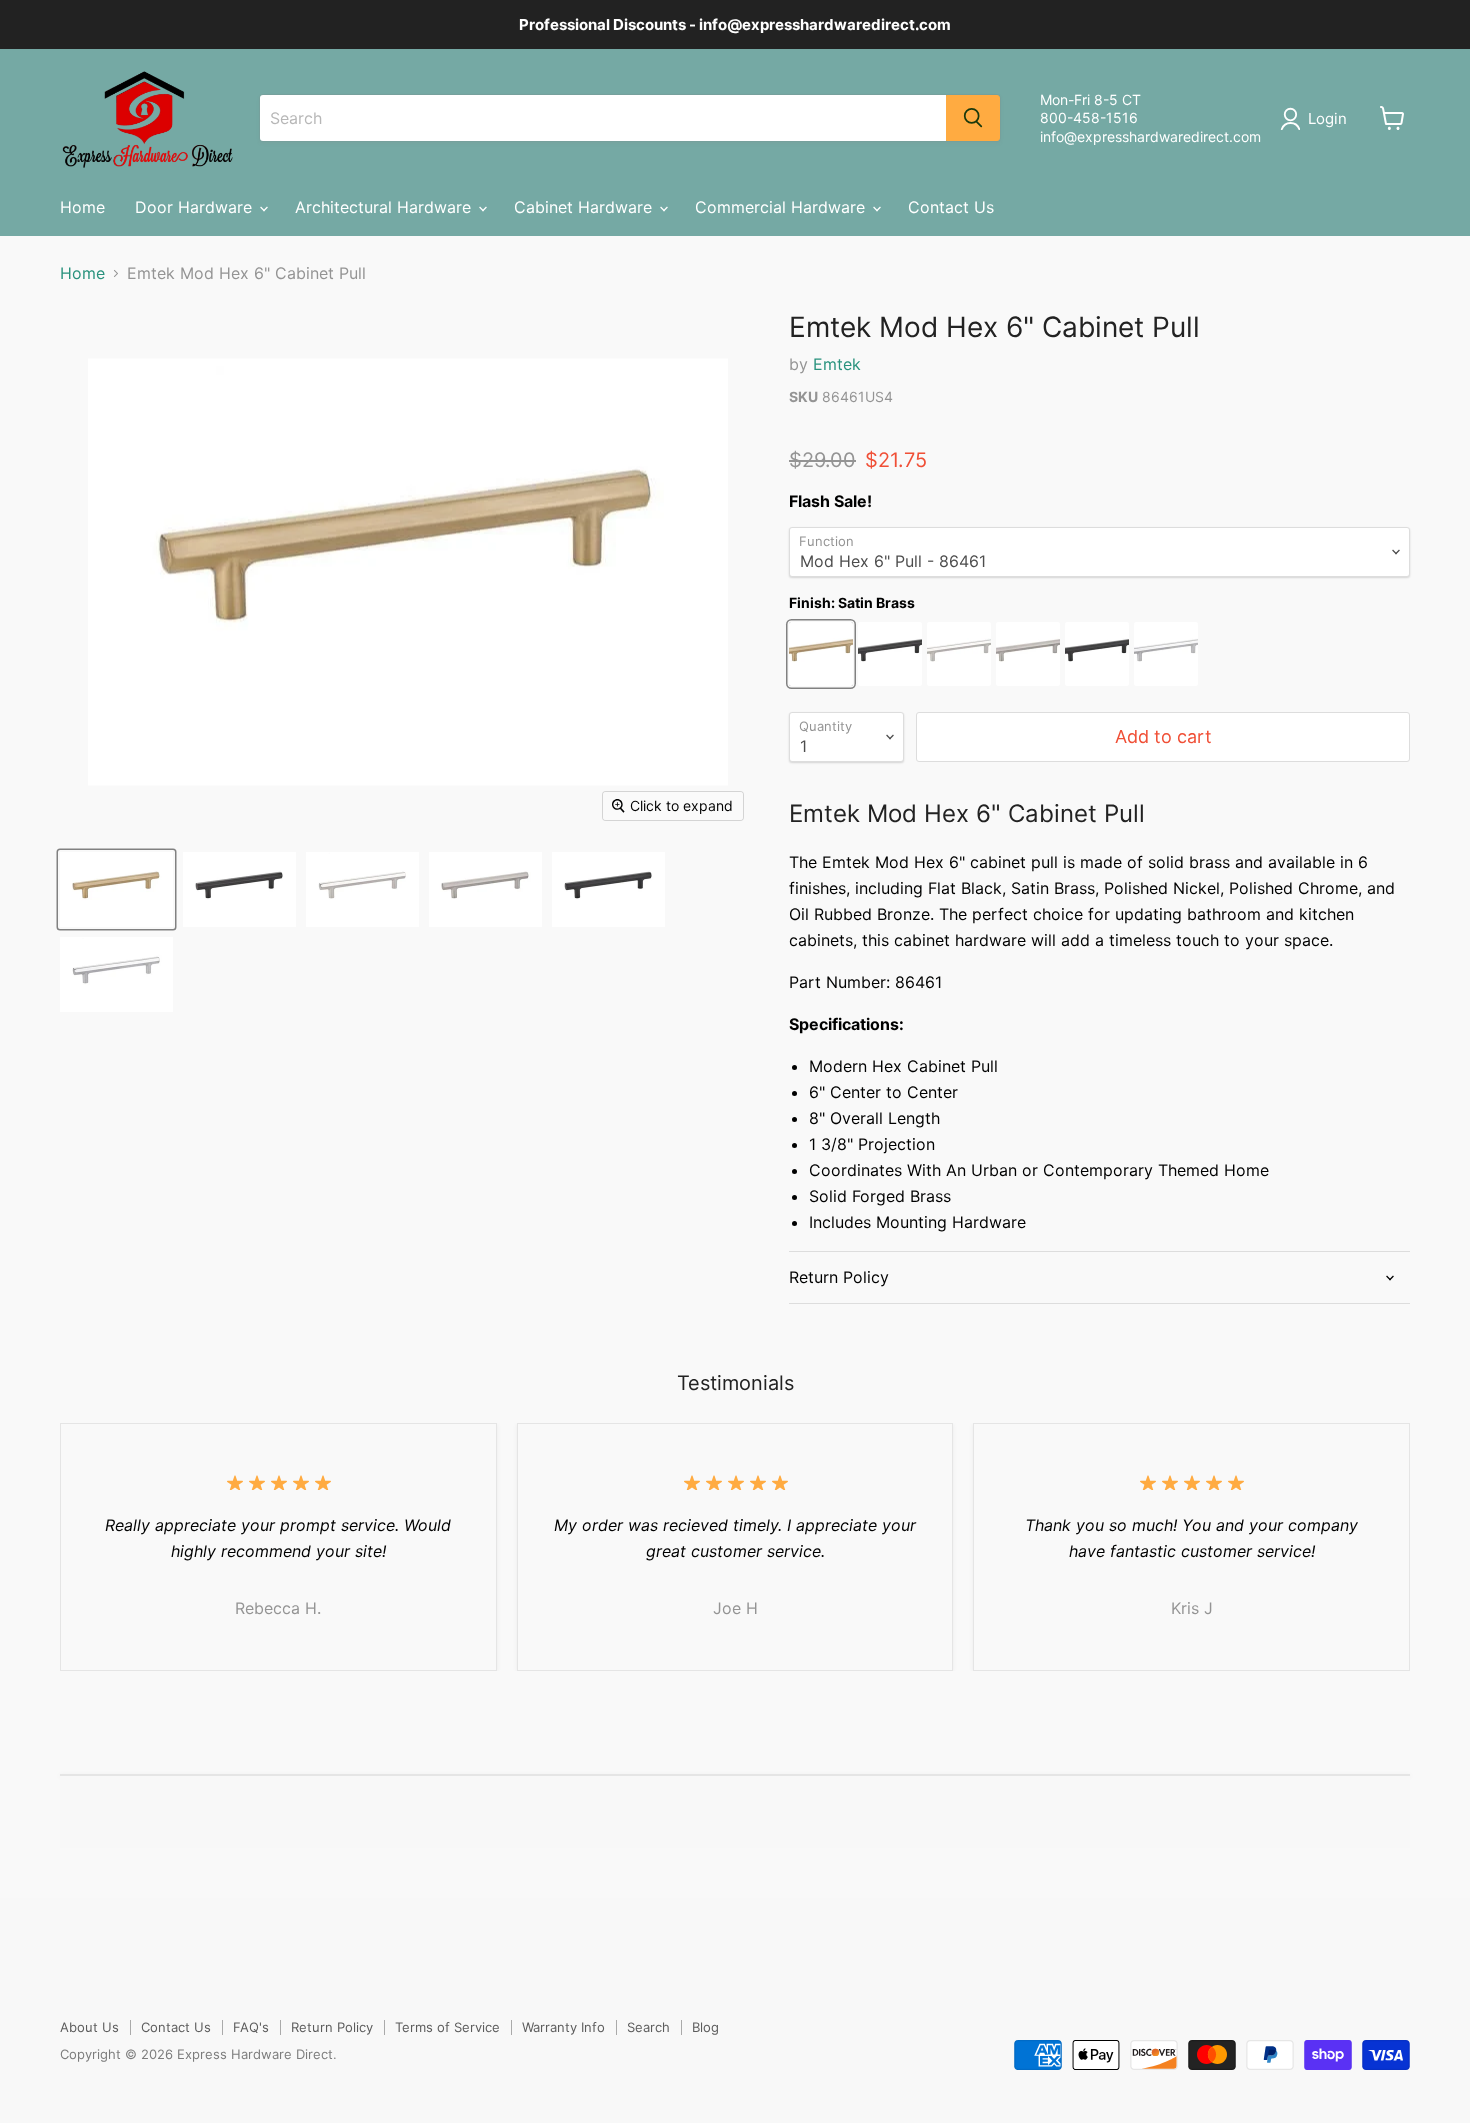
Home (82, 207)
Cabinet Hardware (585, 207)
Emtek (837, 364)
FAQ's (251, 2027)
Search (648, 2027)
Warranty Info (563, 2027)
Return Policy (332, 2027)
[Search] (973, 118)
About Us (89, 2027)
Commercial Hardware (782, 207)
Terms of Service (447, 2027)
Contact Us (951, 207)
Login (1327, 118)
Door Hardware (196, 207)
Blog (705, 2027)
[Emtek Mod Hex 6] (116, 889)
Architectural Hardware (385, 207)
